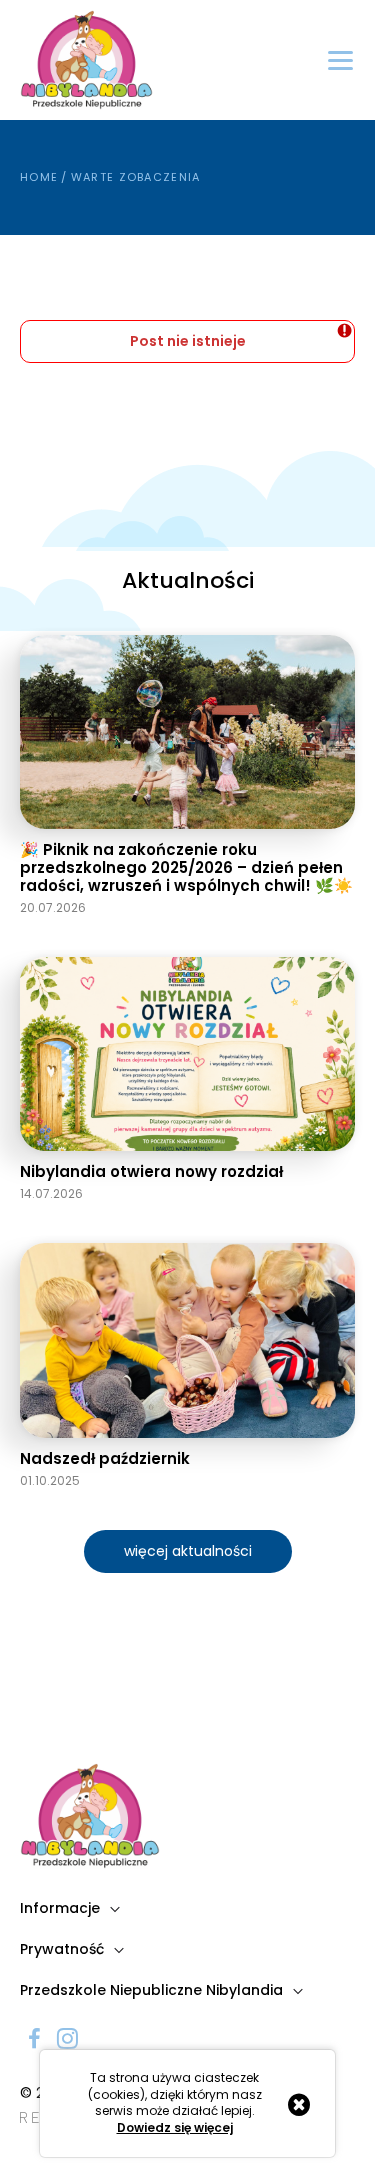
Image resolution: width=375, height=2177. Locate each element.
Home (39, 177)
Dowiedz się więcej (175, 2128)
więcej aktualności (188, 1551)
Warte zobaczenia (136, 177)
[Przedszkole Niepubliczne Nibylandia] (86, 60)
